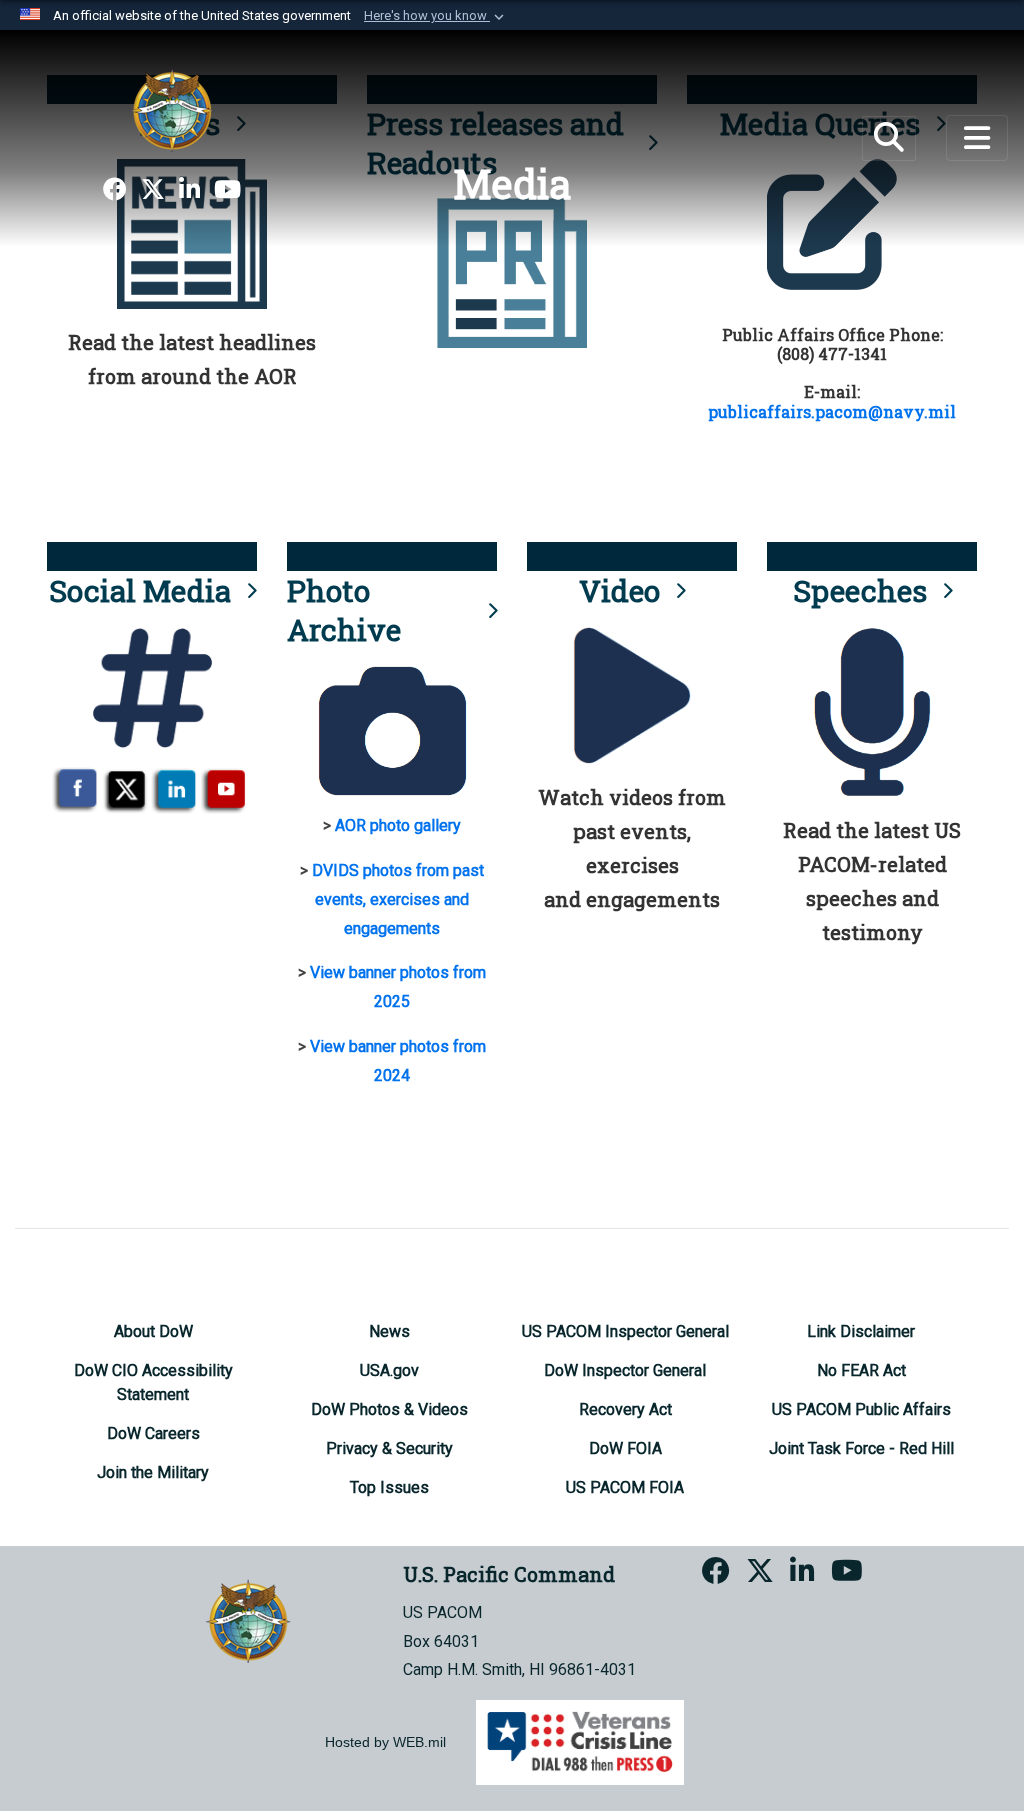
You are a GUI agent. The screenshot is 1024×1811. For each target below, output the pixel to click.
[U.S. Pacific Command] (172, 110)
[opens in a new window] (115, 190)
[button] (436, 16)
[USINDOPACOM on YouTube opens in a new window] (227, 190)
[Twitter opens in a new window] (153, 190)
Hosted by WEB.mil (385, 1742)
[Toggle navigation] (977, 138)
